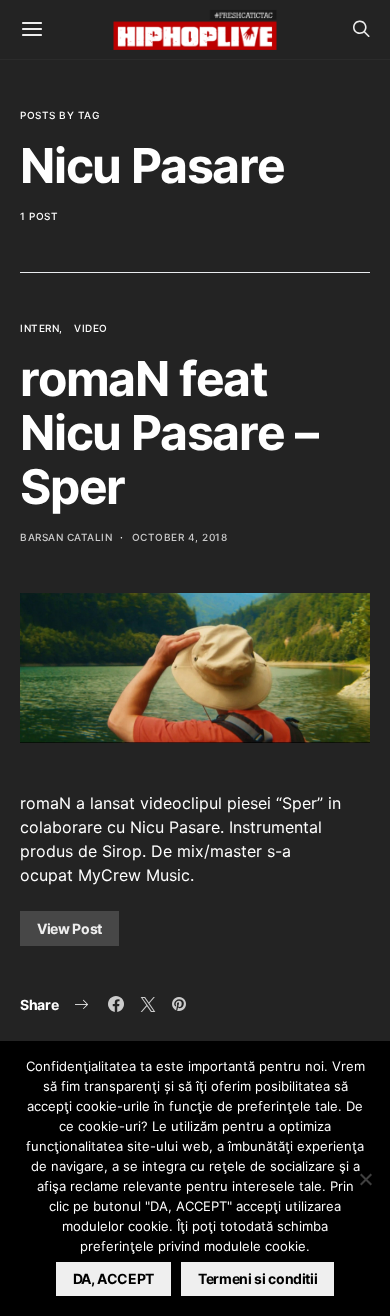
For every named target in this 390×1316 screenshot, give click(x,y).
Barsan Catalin (66, 537)
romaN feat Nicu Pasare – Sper (168, 432)
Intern (39, 328)
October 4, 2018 (180, 537)
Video (91, 328)
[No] (365, 1179)
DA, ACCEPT (114, 1278)
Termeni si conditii (257, 1278)
